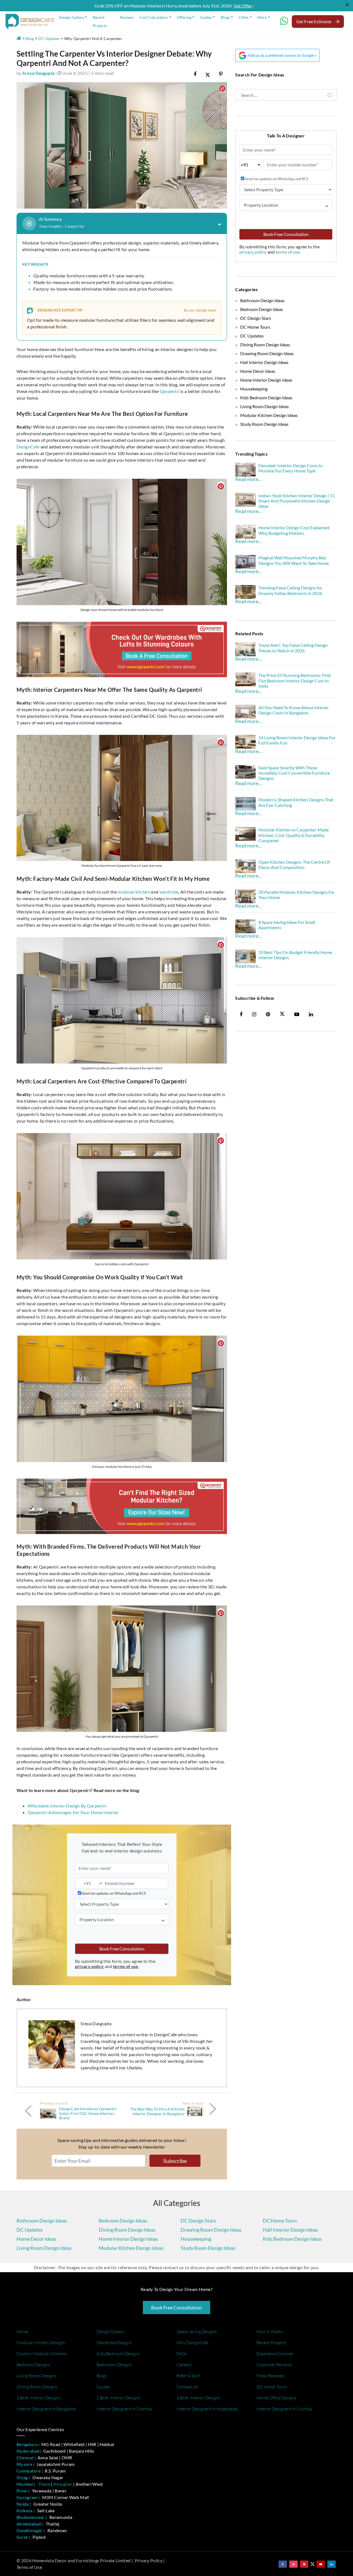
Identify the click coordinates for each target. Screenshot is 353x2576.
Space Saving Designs (197, 2332)
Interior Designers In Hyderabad (207, 2409)
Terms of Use (29, 2567)
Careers (184, 2365)
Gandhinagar (30, 2530)
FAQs (182, 2354)
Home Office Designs (276, 2398)
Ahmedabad (29, 2524)
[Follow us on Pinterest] (304, 2564)
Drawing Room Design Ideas (267, 353)
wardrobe (169, 892)
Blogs (225, 17)
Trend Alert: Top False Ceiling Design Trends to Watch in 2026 (293, 648)
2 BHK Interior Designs (118, 2398)
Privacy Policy (149, 2560)
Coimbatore (29, 2471)
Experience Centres (275, 2354)
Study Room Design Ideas (264, 424)
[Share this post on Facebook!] (195, 74)
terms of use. (288, 252)
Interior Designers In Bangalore (46, 2409)
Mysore (25, 2464)
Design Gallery (72, 17)
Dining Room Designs (37, 2387)
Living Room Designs (36, 2376)
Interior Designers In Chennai (125, 2409)
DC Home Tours (255, 327)
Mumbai (25, 2484)
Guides (206, 17)
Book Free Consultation (122, 1949)
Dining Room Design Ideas (265, 345)
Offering (184, 17)
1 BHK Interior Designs (38, 2398)
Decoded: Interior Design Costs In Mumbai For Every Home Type (291, 468)
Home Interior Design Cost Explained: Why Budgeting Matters (294, 530)
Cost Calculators (154, 17)
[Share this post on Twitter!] (208, 74)
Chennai (25, 2457)
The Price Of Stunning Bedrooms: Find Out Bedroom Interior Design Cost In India (295, 680)
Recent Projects (100, 21)
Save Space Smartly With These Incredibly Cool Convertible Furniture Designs (294, 773)
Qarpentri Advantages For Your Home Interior (73, 1812)
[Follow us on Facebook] (283, 2564)
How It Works (270, 2332)
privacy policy (253, 252)
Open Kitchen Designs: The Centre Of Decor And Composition (294, 865)
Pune (22, 2491)
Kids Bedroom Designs (118, 2354)
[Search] (330, 95)
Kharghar (63, 2484)
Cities (244, 17)
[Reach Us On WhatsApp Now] (284, 23)
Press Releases (270, 2376)
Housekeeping (254, 389)
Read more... (248, 479)
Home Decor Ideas (258, 371)
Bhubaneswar (31, 2517)
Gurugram (27, 2497)
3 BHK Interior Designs (198, 2398)
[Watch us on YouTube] (321, 2564)
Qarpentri (170, 391)
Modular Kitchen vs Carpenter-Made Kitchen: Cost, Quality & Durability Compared (294, 835)
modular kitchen (134, 892)
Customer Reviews (274, 2365)
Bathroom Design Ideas (262, 300)
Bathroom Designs (114, 2365)
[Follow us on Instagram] (293, 2564)
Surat (22, 2537)
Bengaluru (27, 2444)
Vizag (22, 2477)
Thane (44, 2484)
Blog (30, 38)
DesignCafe (28, 447)
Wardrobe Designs (114, 2343)
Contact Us (187, 2387)
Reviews (127, 17)
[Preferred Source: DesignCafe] (277, 55)
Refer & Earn (188, 2376)
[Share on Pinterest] (221, 74)
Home (22, 2332)
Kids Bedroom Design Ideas (266, 398)
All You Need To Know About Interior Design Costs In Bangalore (294, 710)
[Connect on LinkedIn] (331, 2564)
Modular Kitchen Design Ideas (269, 415)
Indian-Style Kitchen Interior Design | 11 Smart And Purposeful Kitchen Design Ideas (297, 501)
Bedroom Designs (33, 2365)
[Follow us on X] (282, 1014)
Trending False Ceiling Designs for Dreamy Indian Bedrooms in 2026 (290, 590)
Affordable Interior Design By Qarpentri (67, 1806)
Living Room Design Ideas (264, 406)
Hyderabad (28, 2451)
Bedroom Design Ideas (262, 309)
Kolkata (24, 2510)
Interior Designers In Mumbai (284, 2409)
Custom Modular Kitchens (42, 2354)
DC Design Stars (256, 318)
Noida (23, 2504)
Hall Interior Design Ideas (264, 362)
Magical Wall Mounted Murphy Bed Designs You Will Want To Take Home (294, 560)
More (262, 17)
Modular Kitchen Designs (41, 2343)
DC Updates (49, 38)
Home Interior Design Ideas (266, 380)
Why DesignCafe (192, 2343)
